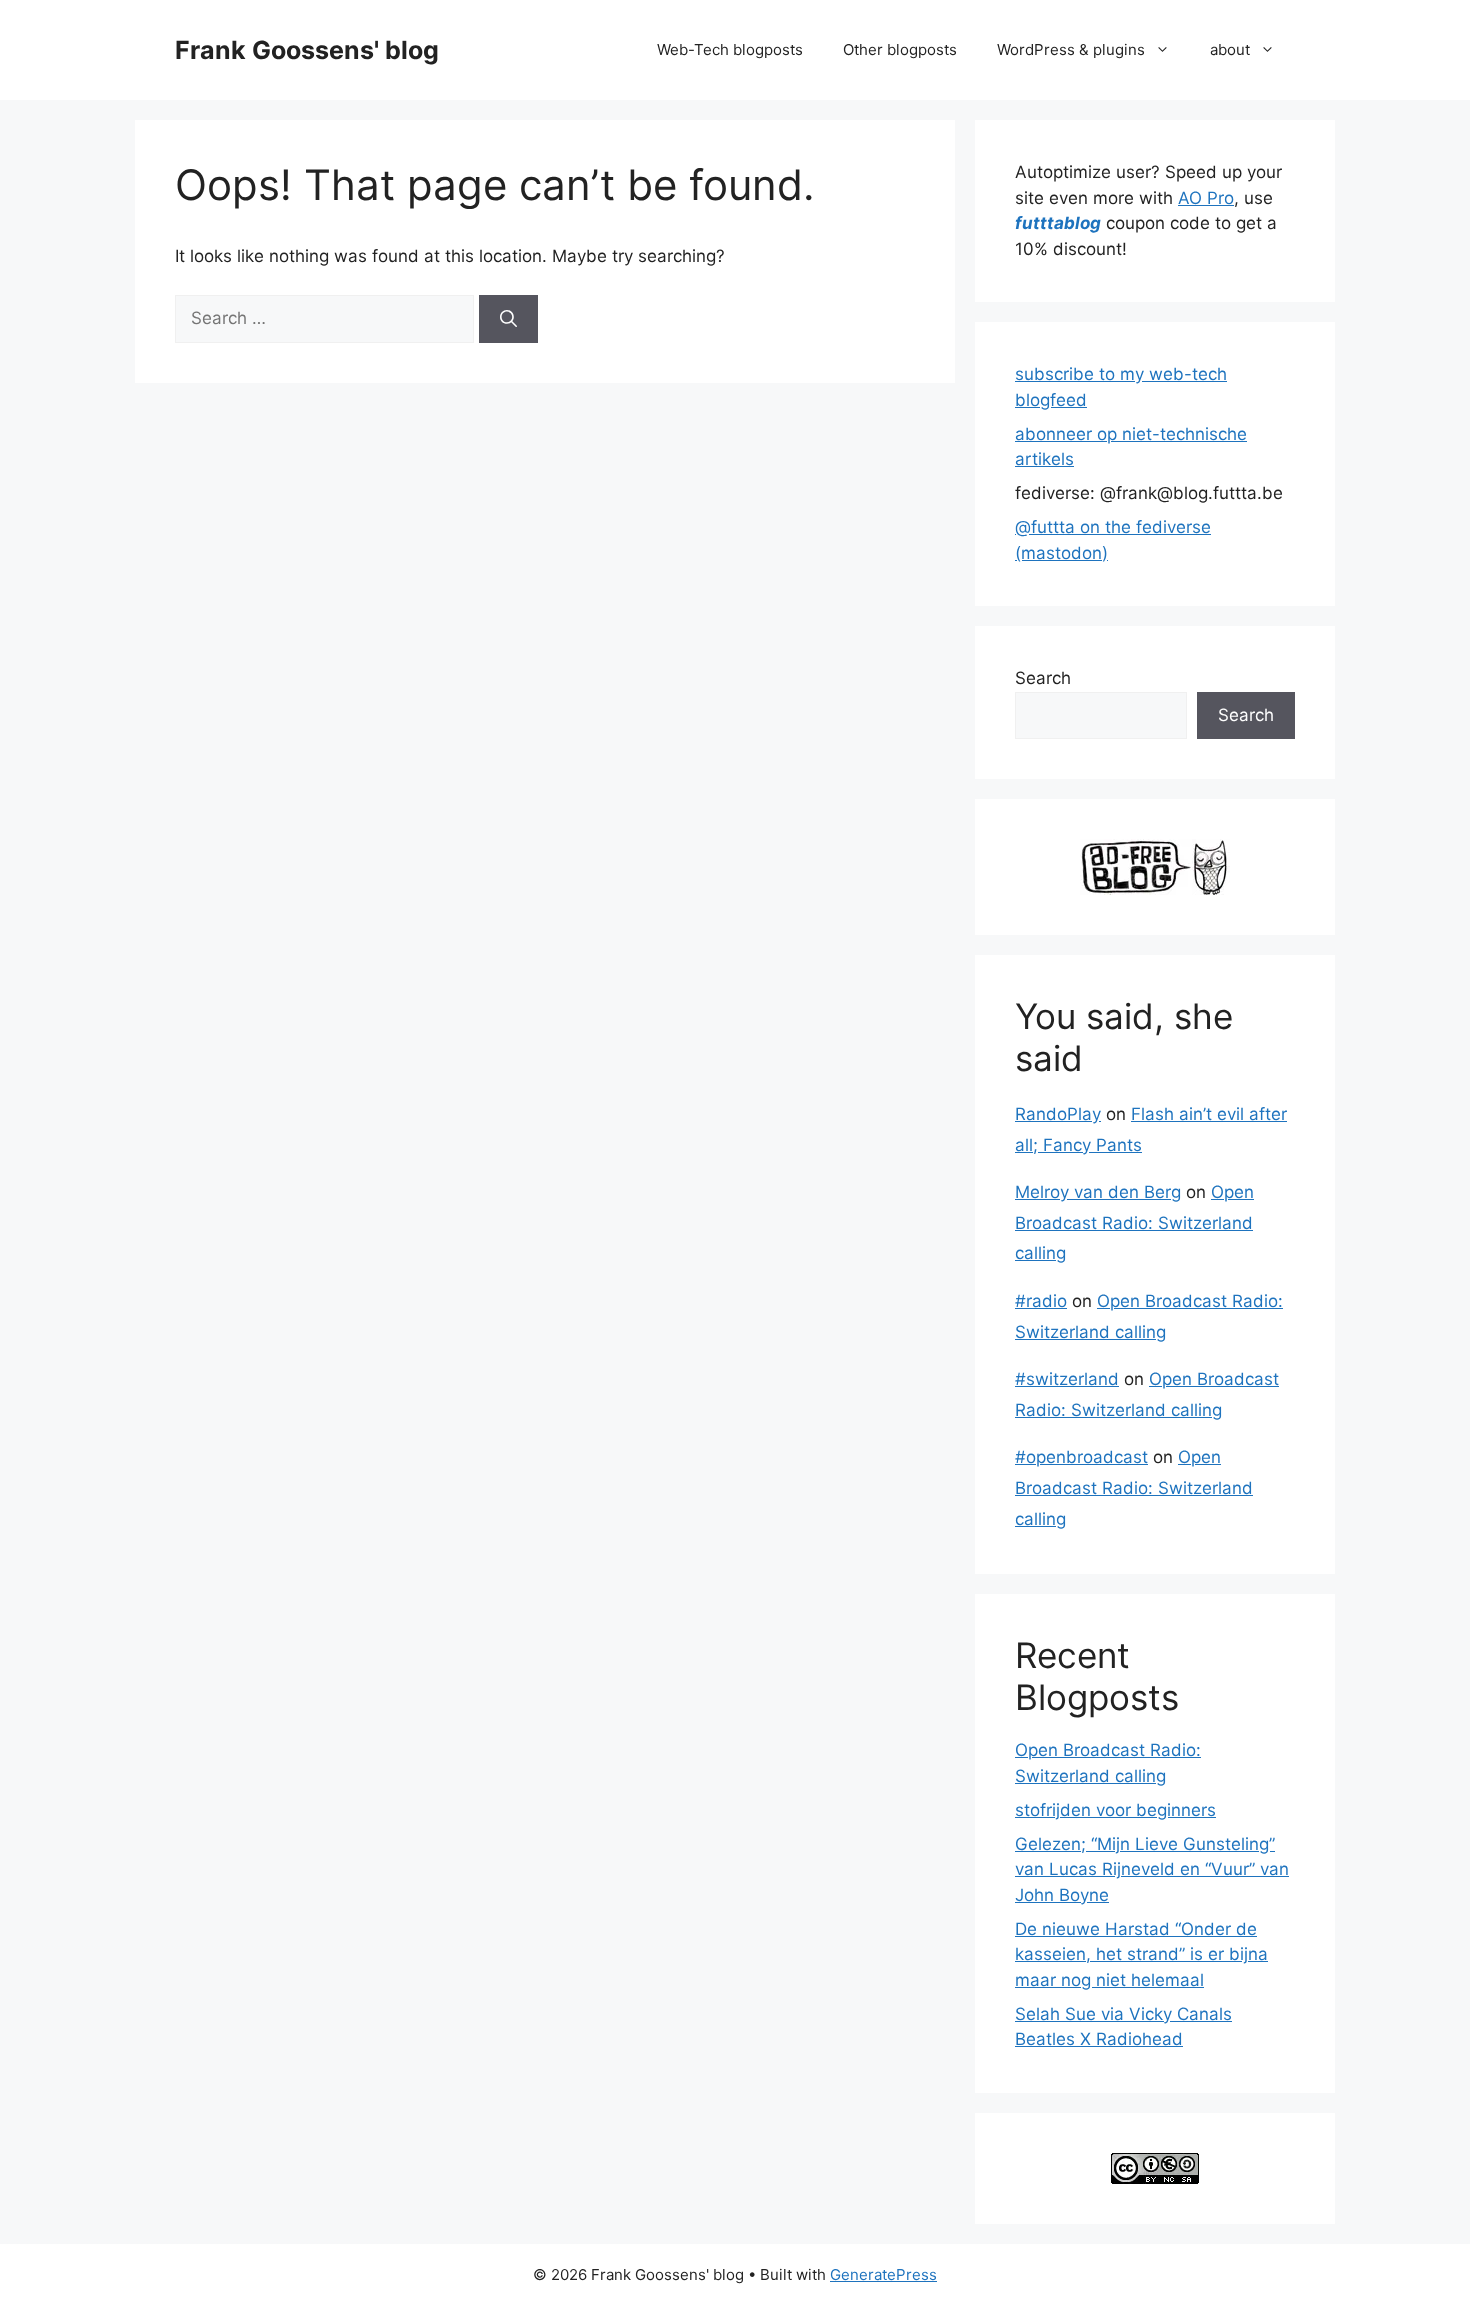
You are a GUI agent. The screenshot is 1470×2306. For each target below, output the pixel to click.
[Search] (508, 319)
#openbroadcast (1081, 1457)
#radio (1041, 1301)
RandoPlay (1058, 1114)
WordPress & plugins (1071, 49)
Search (1043, 678)
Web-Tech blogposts (730, 49)
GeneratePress (883, 2274)
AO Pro (1206, 198)
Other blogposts (900, 49)
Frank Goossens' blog (307, 50)
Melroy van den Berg (1098, 1192)
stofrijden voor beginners (1115, 1810)
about (1230, 49)
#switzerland (1067, 1379)
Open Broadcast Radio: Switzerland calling (1134, 1222)
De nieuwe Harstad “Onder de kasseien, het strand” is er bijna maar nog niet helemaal (1141, 1954)
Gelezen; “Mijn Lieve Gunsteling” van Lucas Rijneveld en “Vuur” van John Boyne (1152, 1869)
